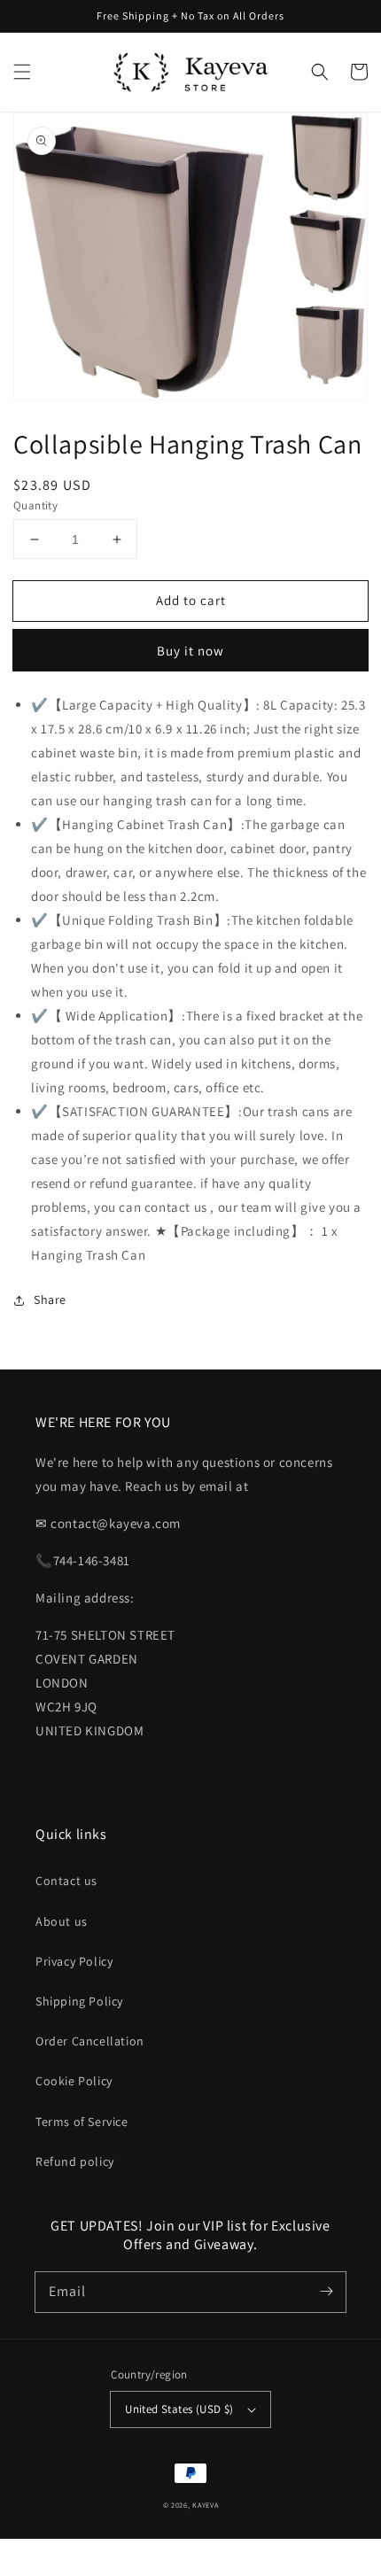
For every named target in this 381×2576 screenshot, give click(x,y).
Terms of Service (82, 2122)
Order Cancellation (90, 2041)
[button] (22, 72)
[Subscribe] (326, 2292)
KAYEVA (205, 2505)
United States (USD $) (179, 2409)
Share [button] (50, 1300)
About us (62, 1921)
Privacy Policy (74, 1961)
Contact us (66, 1881)
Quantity (35, 505)
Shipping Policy (79, 2001)
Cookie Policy (74, 2081)
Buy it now (190, 651)
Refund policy (75, 2161)
